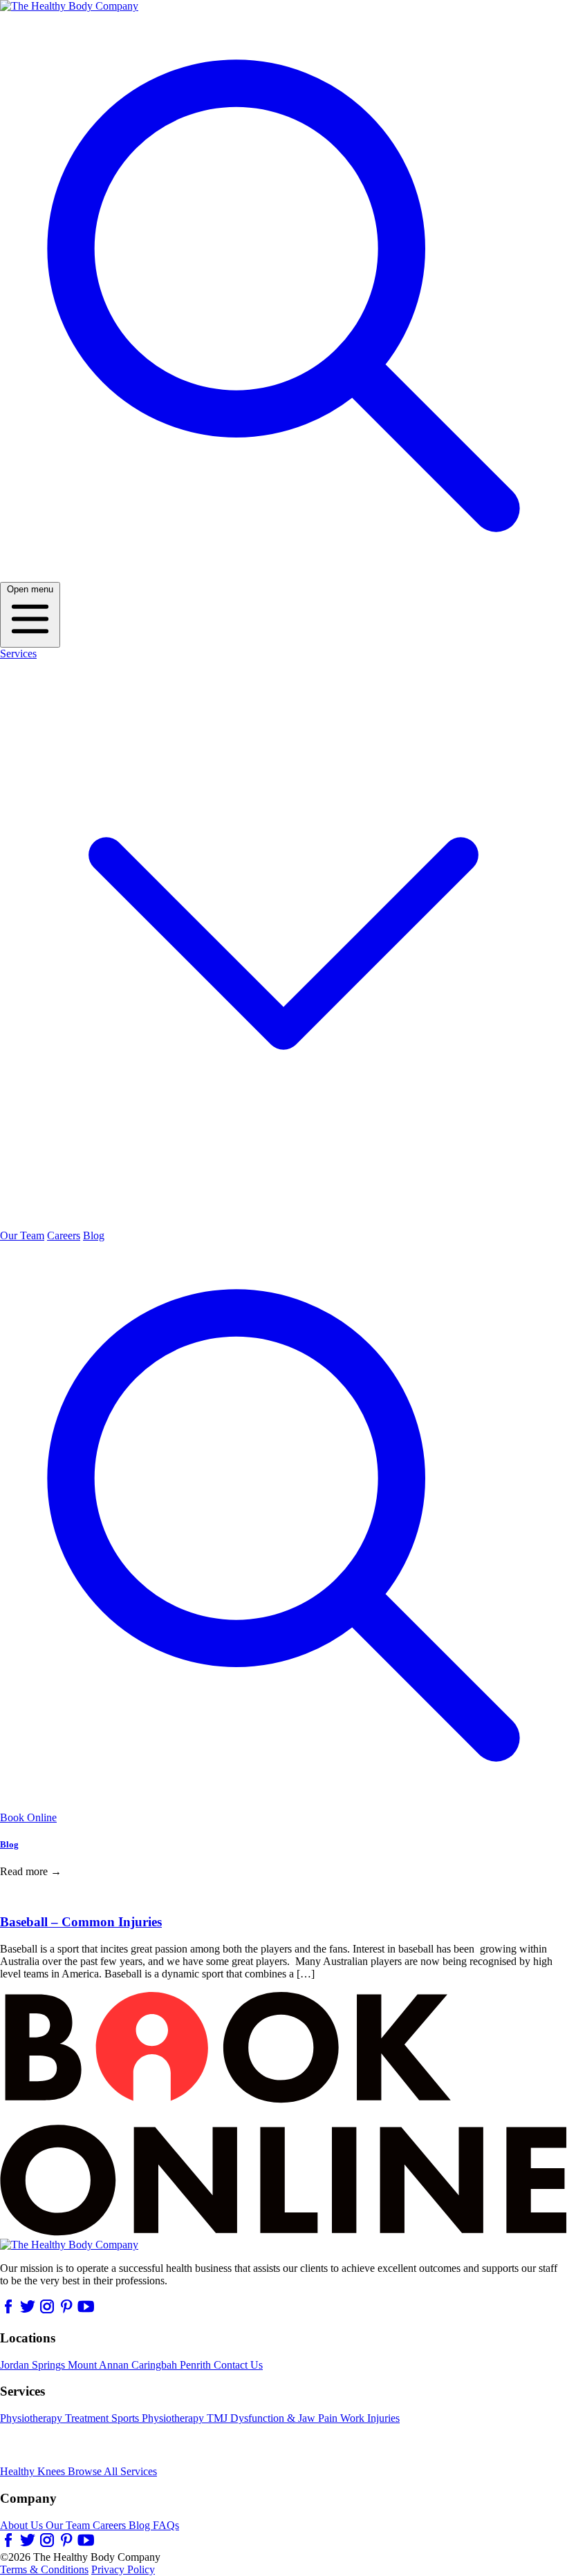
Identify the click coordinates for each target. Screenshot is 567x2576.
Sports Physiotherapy (159, 2418)
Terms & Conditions (44, 2569)
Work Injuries (370, 2418)
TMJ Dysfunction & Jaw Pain (273, 2418)
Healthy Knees (34, 2471)
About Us (23, 2525)
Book (28, 1817)
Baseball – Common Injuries (81, 1922)
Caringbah (156, 2365)
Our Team (22, 1235)
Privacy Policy (123, 2569)
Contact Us (238, 2365)
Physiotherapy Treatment (56, 2418)
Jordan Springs (34, 2365)
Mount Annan (100, 2365)
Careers (64, 1235)
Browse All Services (112, 2471)
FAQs (166, 2525)
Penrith (197, 2365)
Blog (94, 1235)
